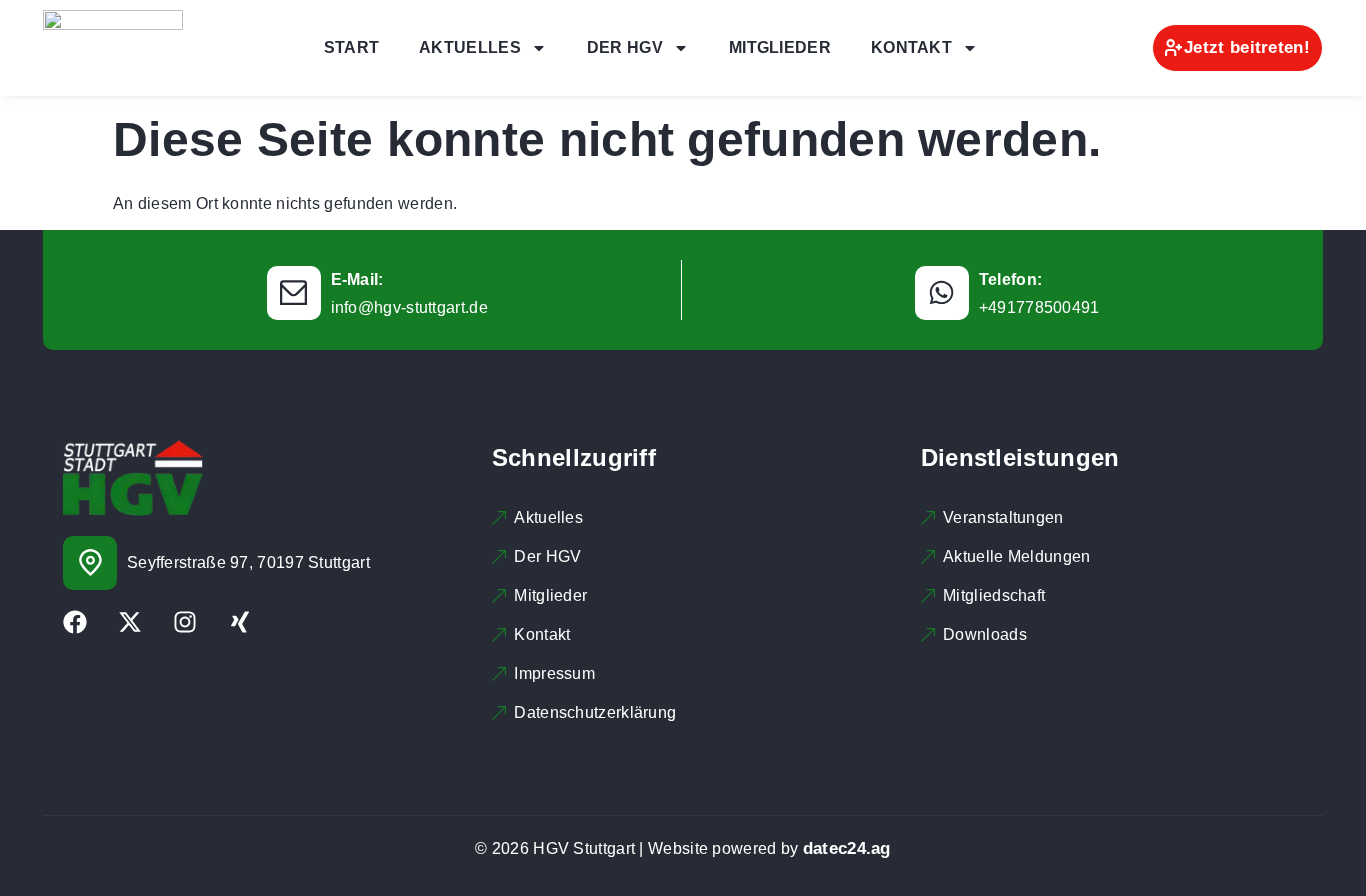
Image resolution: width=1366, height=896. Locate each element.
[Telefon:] (942, 293)
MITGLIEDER (780, 47)
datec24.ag (847, 848)
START (352, 47)
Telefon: (1010, 279)
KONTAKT (911, 47)
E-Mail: (357, 279)
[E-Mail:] (294, 293)
